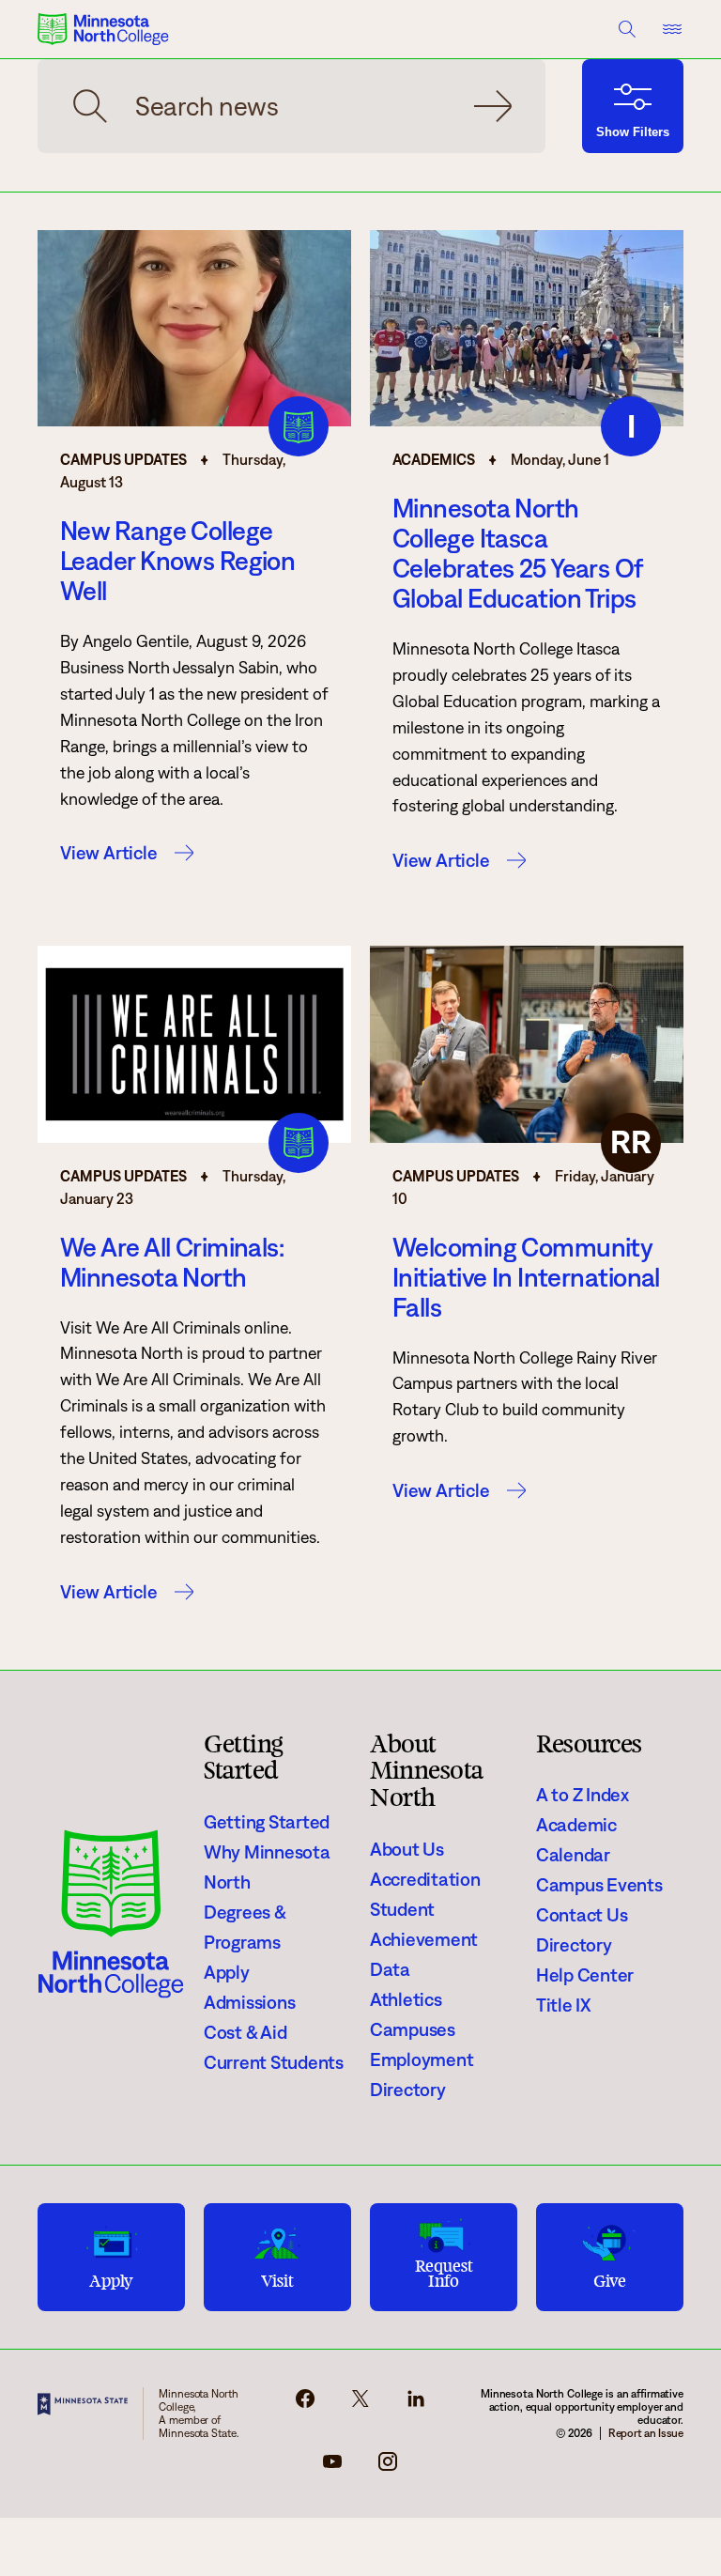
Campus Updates (123, 460)
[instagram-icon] (388, 2467)
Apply (227, 1972)
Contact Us (582, 1915)
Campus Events (599, 1885)
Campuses (413, 2029)
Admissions (249, 2002)
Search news (493, 106)
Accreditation (425, 1879)
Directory (408, 2090)
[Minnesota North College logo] (103, 29)
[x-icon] (360, 2404)
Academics (434, 460)
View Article (109, 853)
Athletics (406, 1999)
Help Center (585, 1975)
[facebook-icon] (305, 2404)
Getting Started (267, 1822)
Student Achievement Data (424, 1939)
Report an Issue (646, 2433)
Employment (422, 2059)
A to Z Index (583, 1795)
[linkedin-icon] (416, 2404)
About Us (407, 1849)
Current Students (274, 2062)
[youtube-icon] (332, 2467)
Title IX (564, 2005)
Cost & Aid (245, 2032)
